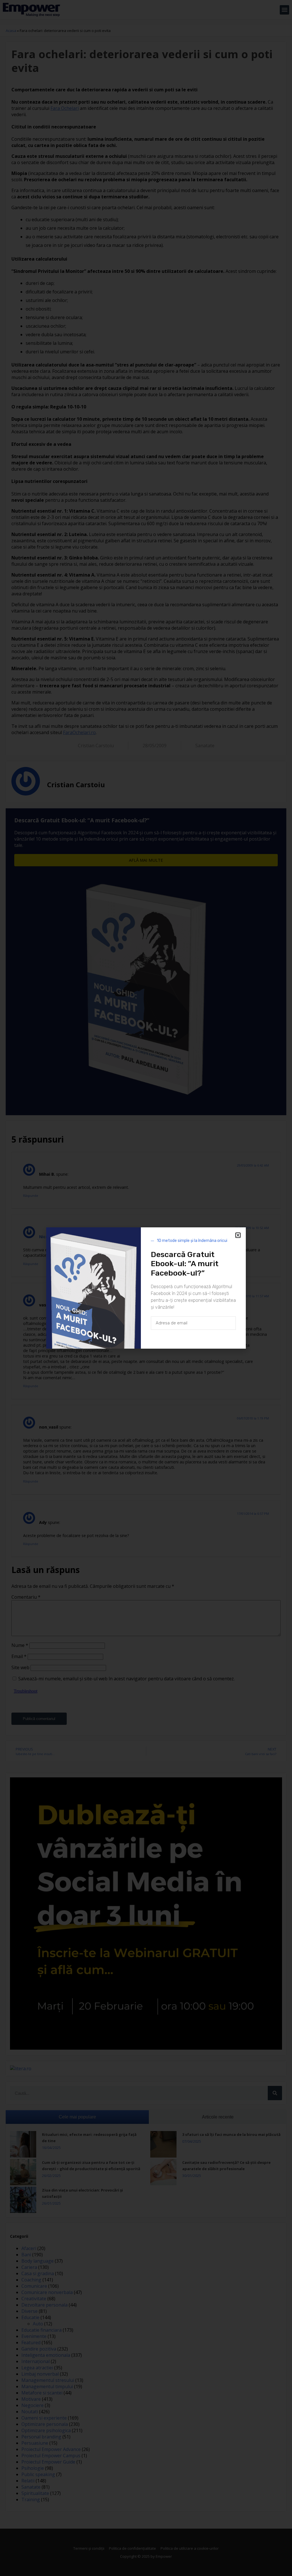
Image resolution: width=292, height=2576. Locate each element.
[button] (238, 1235)
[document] (146, 1288)
